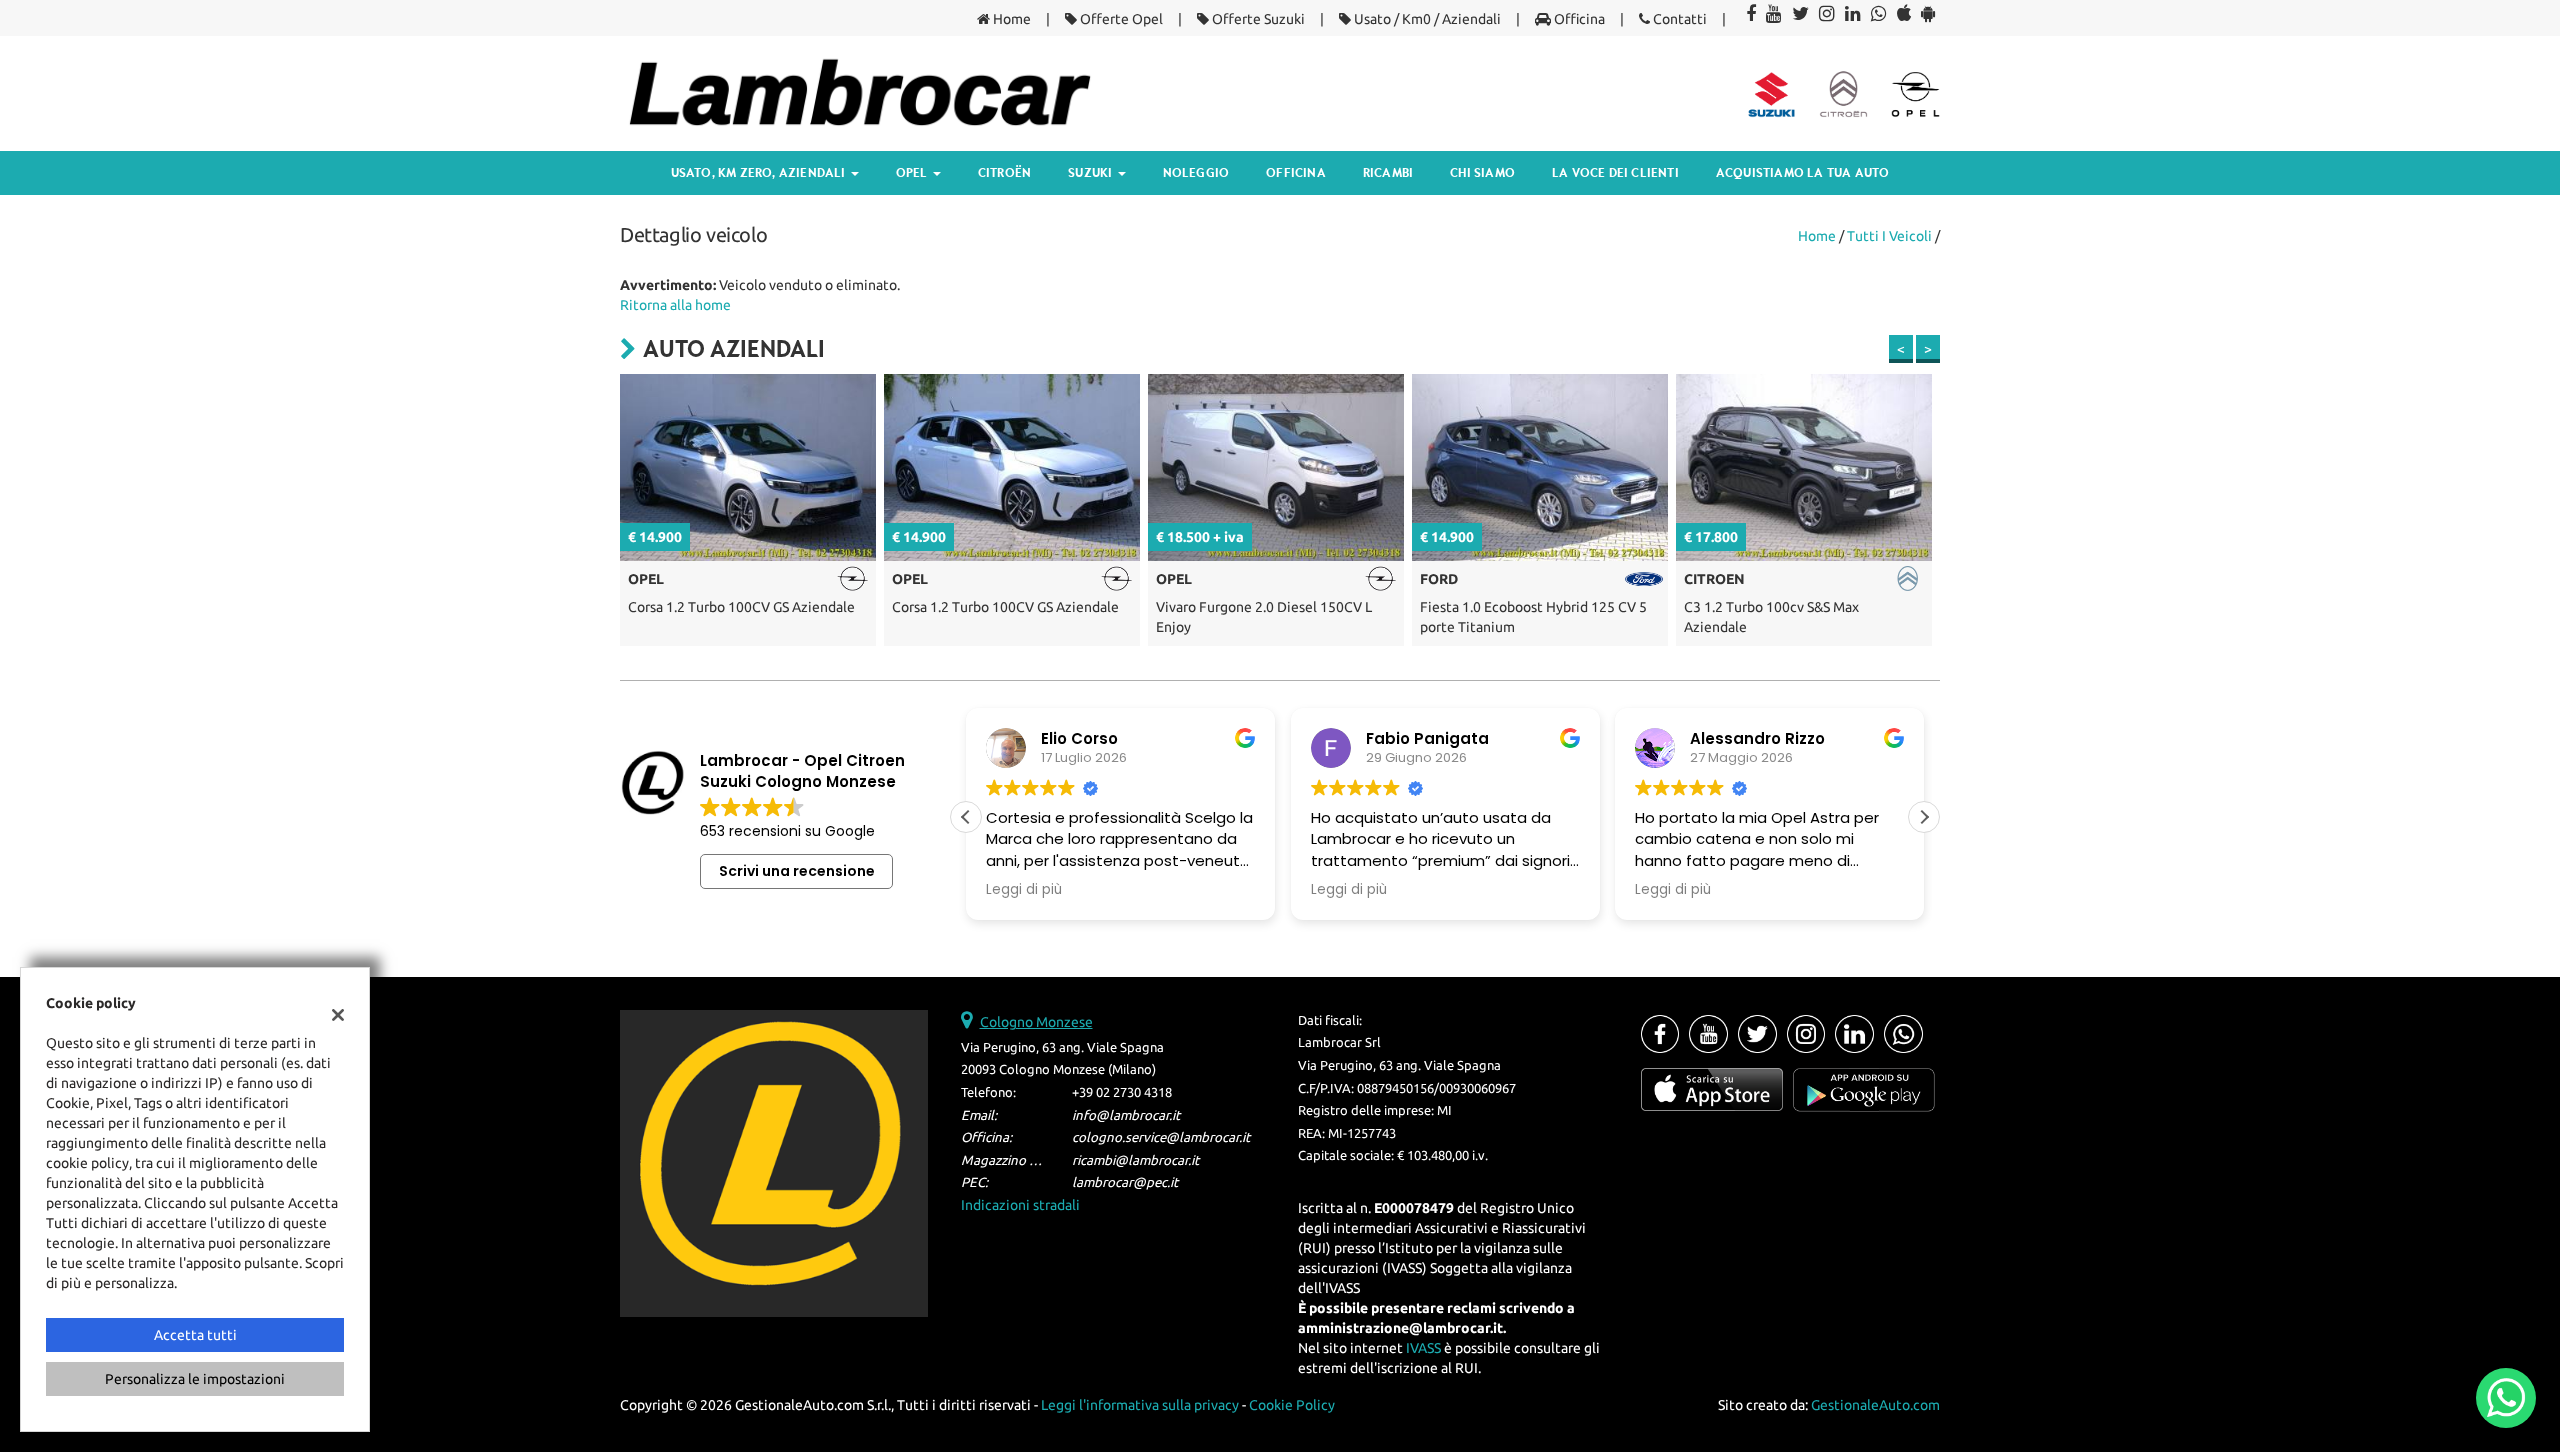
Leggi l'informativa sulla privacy (1140, 1405)
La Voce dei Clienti (1615, 172)
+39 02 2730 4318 (1122, 1092)
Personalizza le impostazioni (195, 1379)
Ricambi (1388, 172)
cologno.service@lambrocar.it (1161, 1137)
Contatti (1678, 19)
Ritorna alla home (675, 305)
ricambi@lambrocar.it (1135, 1160)
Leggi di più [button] (1223, 890)
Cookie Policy (1292, 1405)
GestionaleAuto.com (1875, 1405)
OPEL (913, 172)
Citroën (1004, 172)
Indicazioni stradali (1020, 1205)
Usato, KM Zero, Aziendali (760, 172)
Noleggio (1196, 172)
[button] (1924, 817)
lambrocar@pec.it (1125, 1182)
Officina (1578, 19)
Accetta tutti (195, 1335)
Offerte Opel (1120, 19)
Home (1010, 19)
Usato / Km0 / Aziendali (1426, 19)
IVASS (1423, 1348)
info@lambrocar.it (1126, 1115)
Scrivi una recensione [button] (797, 871)
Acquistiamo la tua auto (1803, 172)
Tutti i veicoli (1889, 236)
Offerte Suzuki (1257, 19)
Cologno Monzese (1036, 1022)
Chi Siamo (1482, 172)
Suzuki (1091, 172)
